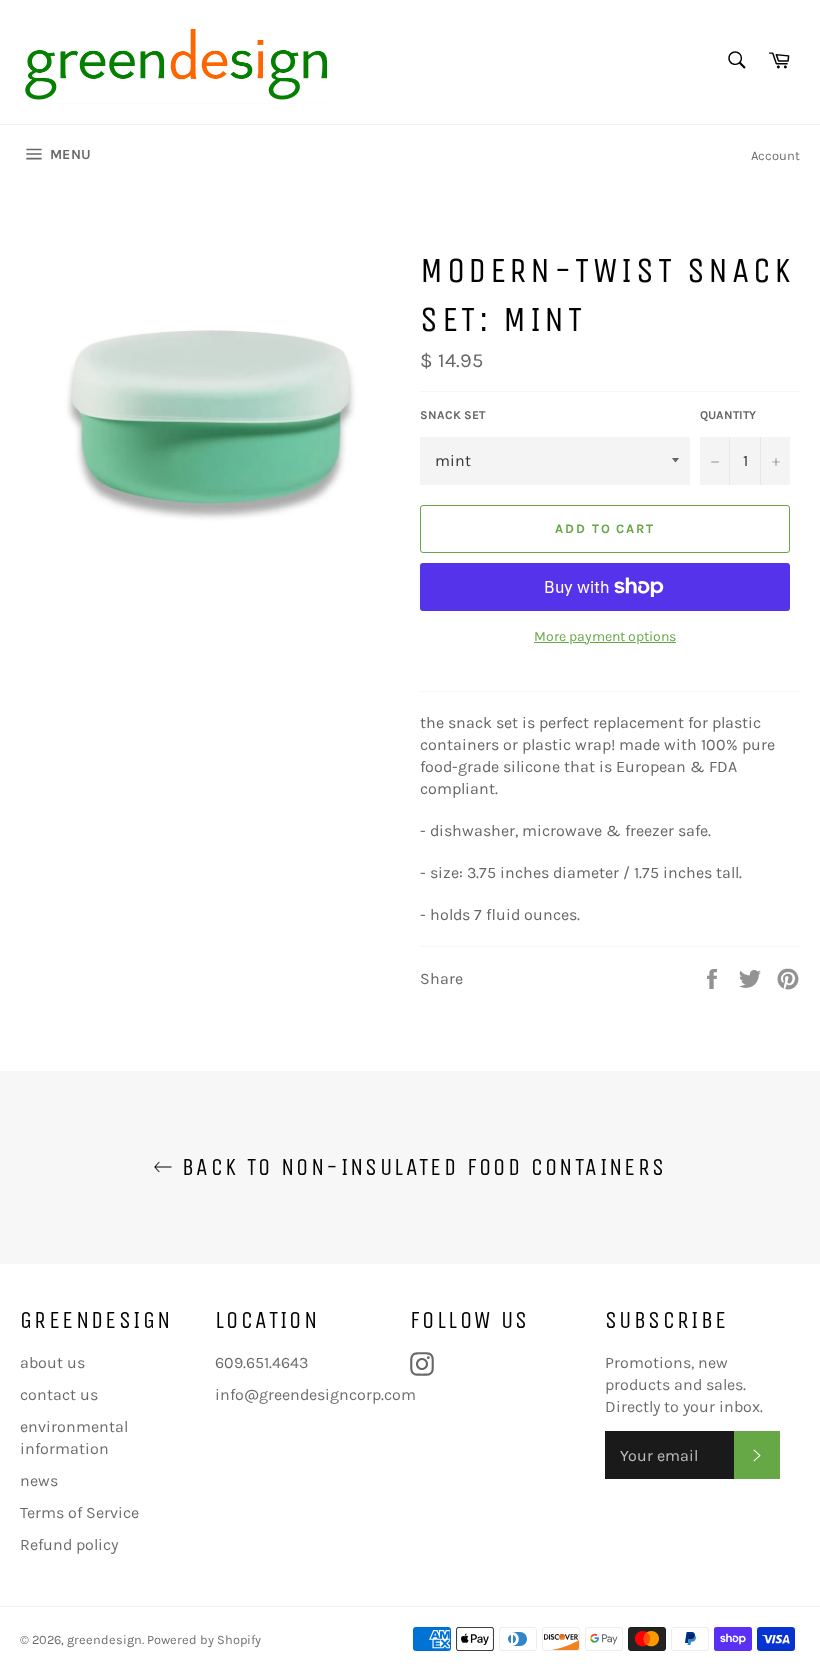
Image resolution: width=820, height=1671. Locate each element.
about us (52, 1362)
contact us (59, 1394)
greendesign (104, 1639)
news (39, 1480)
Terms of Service (79, 1512)
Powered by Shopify (204, 1639)
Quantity (728, 415)
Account (775, 155)
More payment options (605, 636)
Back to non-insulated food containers (419, 1167)
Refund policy (69, 1544)
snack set (452, 415)
